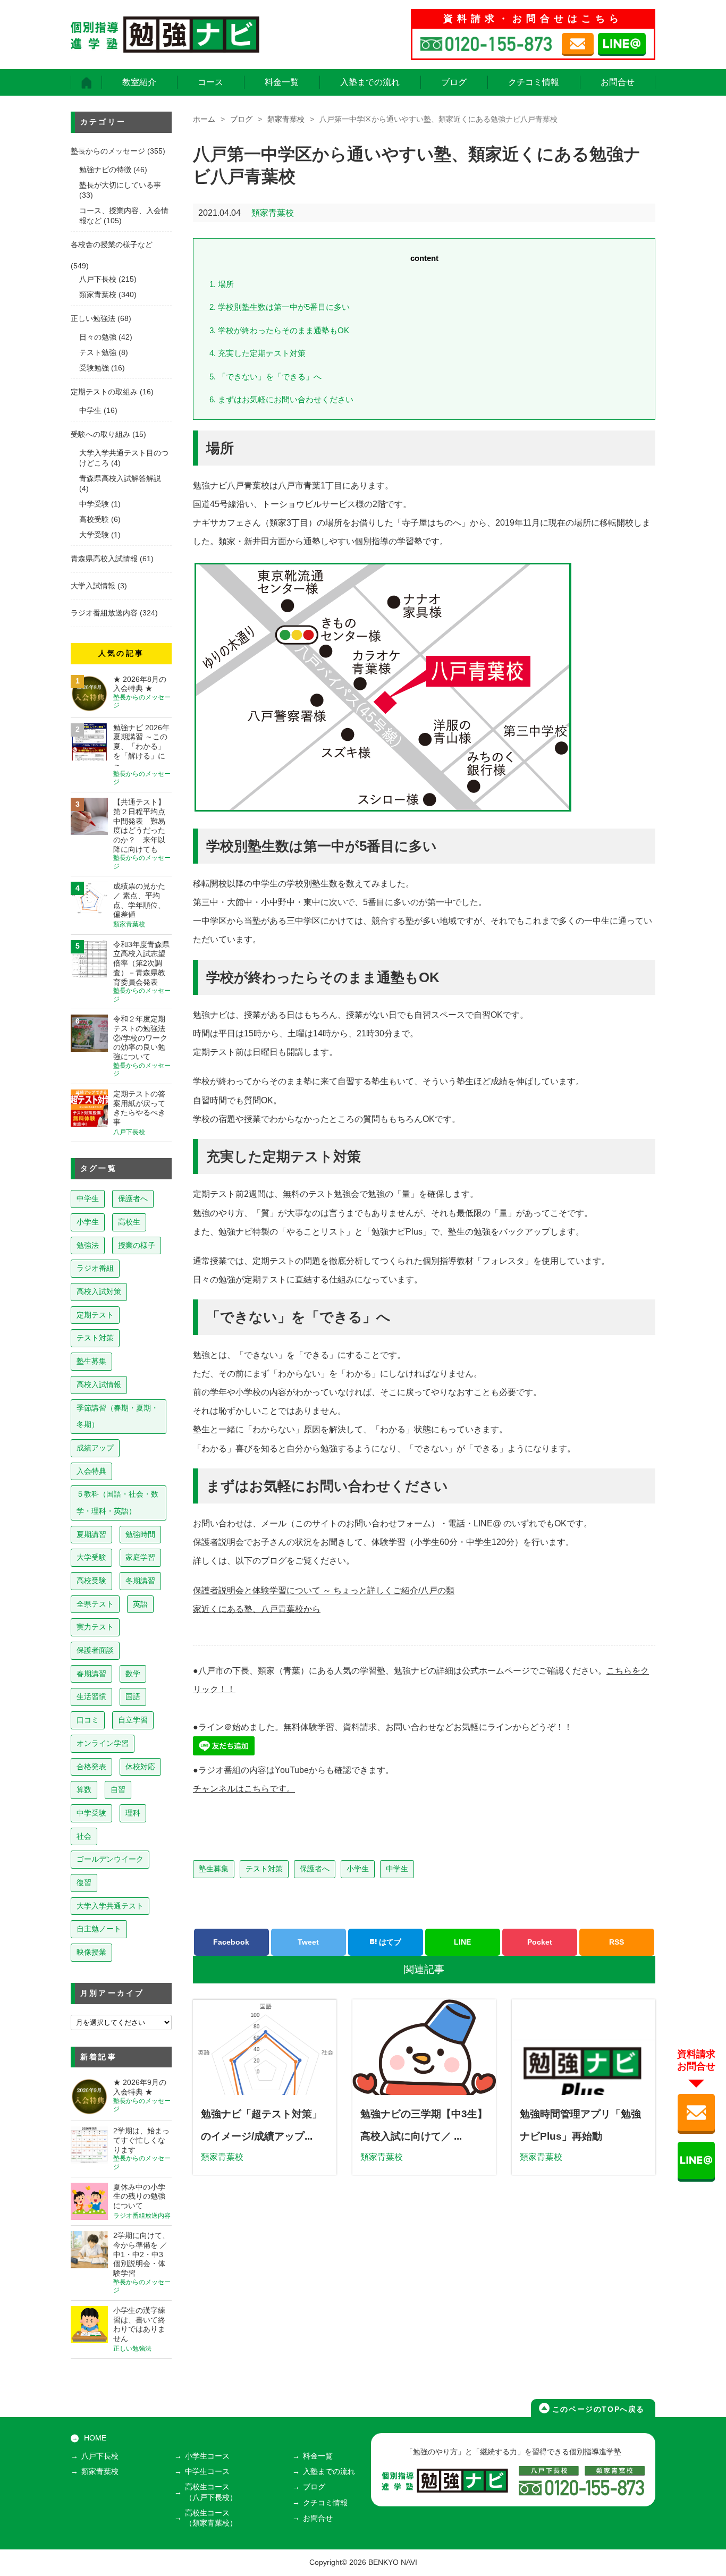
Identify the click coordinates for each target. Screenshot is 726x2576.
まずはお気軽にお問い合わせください (281, 399)
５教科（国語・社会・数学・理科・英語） (117, 1502)
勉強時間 (140, 1534)
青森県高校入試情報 (104, 559)
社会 (84, 1836)
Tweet (308, 1942)
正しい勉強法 (93, 319)
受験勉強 (94, 368)
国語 (133, 1696)
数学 (133, 1674)
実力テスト (95, 1627)
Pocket (540, 1942)
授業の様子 (137, 1245)
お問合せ (618, 82)
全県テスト (95, 1604)
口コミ (88, 1720)
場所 (222, 284)
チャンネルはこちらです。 (244, 1789)
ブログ (454, 82)
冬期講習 (140, 1581)
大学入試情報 (93, 586)
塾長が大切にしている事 (120, 185)
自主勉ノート (99, 1929)
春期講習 (91, 1674)
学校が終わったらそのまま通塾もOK (279, 330)
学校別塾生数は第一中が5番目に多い (280, 307)
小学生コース (207, 2456)
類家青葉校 (286, 119)
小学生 (358, 1869)
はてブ (389, 1942)
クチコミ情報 (534, 82)
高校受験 (94, 520)
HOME (95, 2438)
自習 (118, 1789)
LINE (462, 1942)
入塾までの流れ (370, 82)
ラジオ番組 (95, 1268)
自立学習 (133, 1720)
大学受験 (94, 535)
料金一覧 (282, 82)
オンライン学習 (103, 1743)
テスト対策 (264, 1869)
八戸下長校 (98, 279)
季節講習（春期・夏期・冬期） (117, 1416)
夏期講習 (91, 1534)
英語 (140, 1604)
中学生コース (207, 2472)
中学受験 (94, 504)
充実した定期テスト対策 (258, 353)
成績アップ (95, 1448)
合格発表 (91, 1767)
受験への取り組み (100, 434)
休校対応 (140, 1767)
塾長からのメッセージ (108, 151)
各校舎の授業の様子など (112, 245)
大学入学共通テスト (110, 1906)
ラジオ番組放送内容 (104, 613)
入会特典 (91, 1471)
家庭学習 (140, 1557)
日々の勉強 (98, 337)
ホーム (204, 119)
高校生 (129, 1222)
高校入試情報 (99, 1384)
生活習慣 (91, 1696)
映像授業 (91, 1952)
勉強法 (88, 1245)
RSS (617, 1942)
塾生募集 (214, 1869)
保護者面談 (95, 1650)
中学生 (397, 1869)
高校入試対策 (99, 1291)
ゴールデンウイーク (110, 1859)
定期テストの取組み (104, 392)
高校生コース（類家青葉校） (211, 2518)
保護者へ (315, 1869)
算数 (84, 1789)
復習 (84, 1882)
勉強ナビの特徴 (105, 170)
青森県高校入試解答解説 (120, 479)
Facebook (231, 1942)
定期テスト (95, 1315)
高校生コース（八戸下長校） (211, 2492)
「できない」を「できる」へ (265, 377)
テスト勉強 (98, 353)
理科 (133, 1813)
